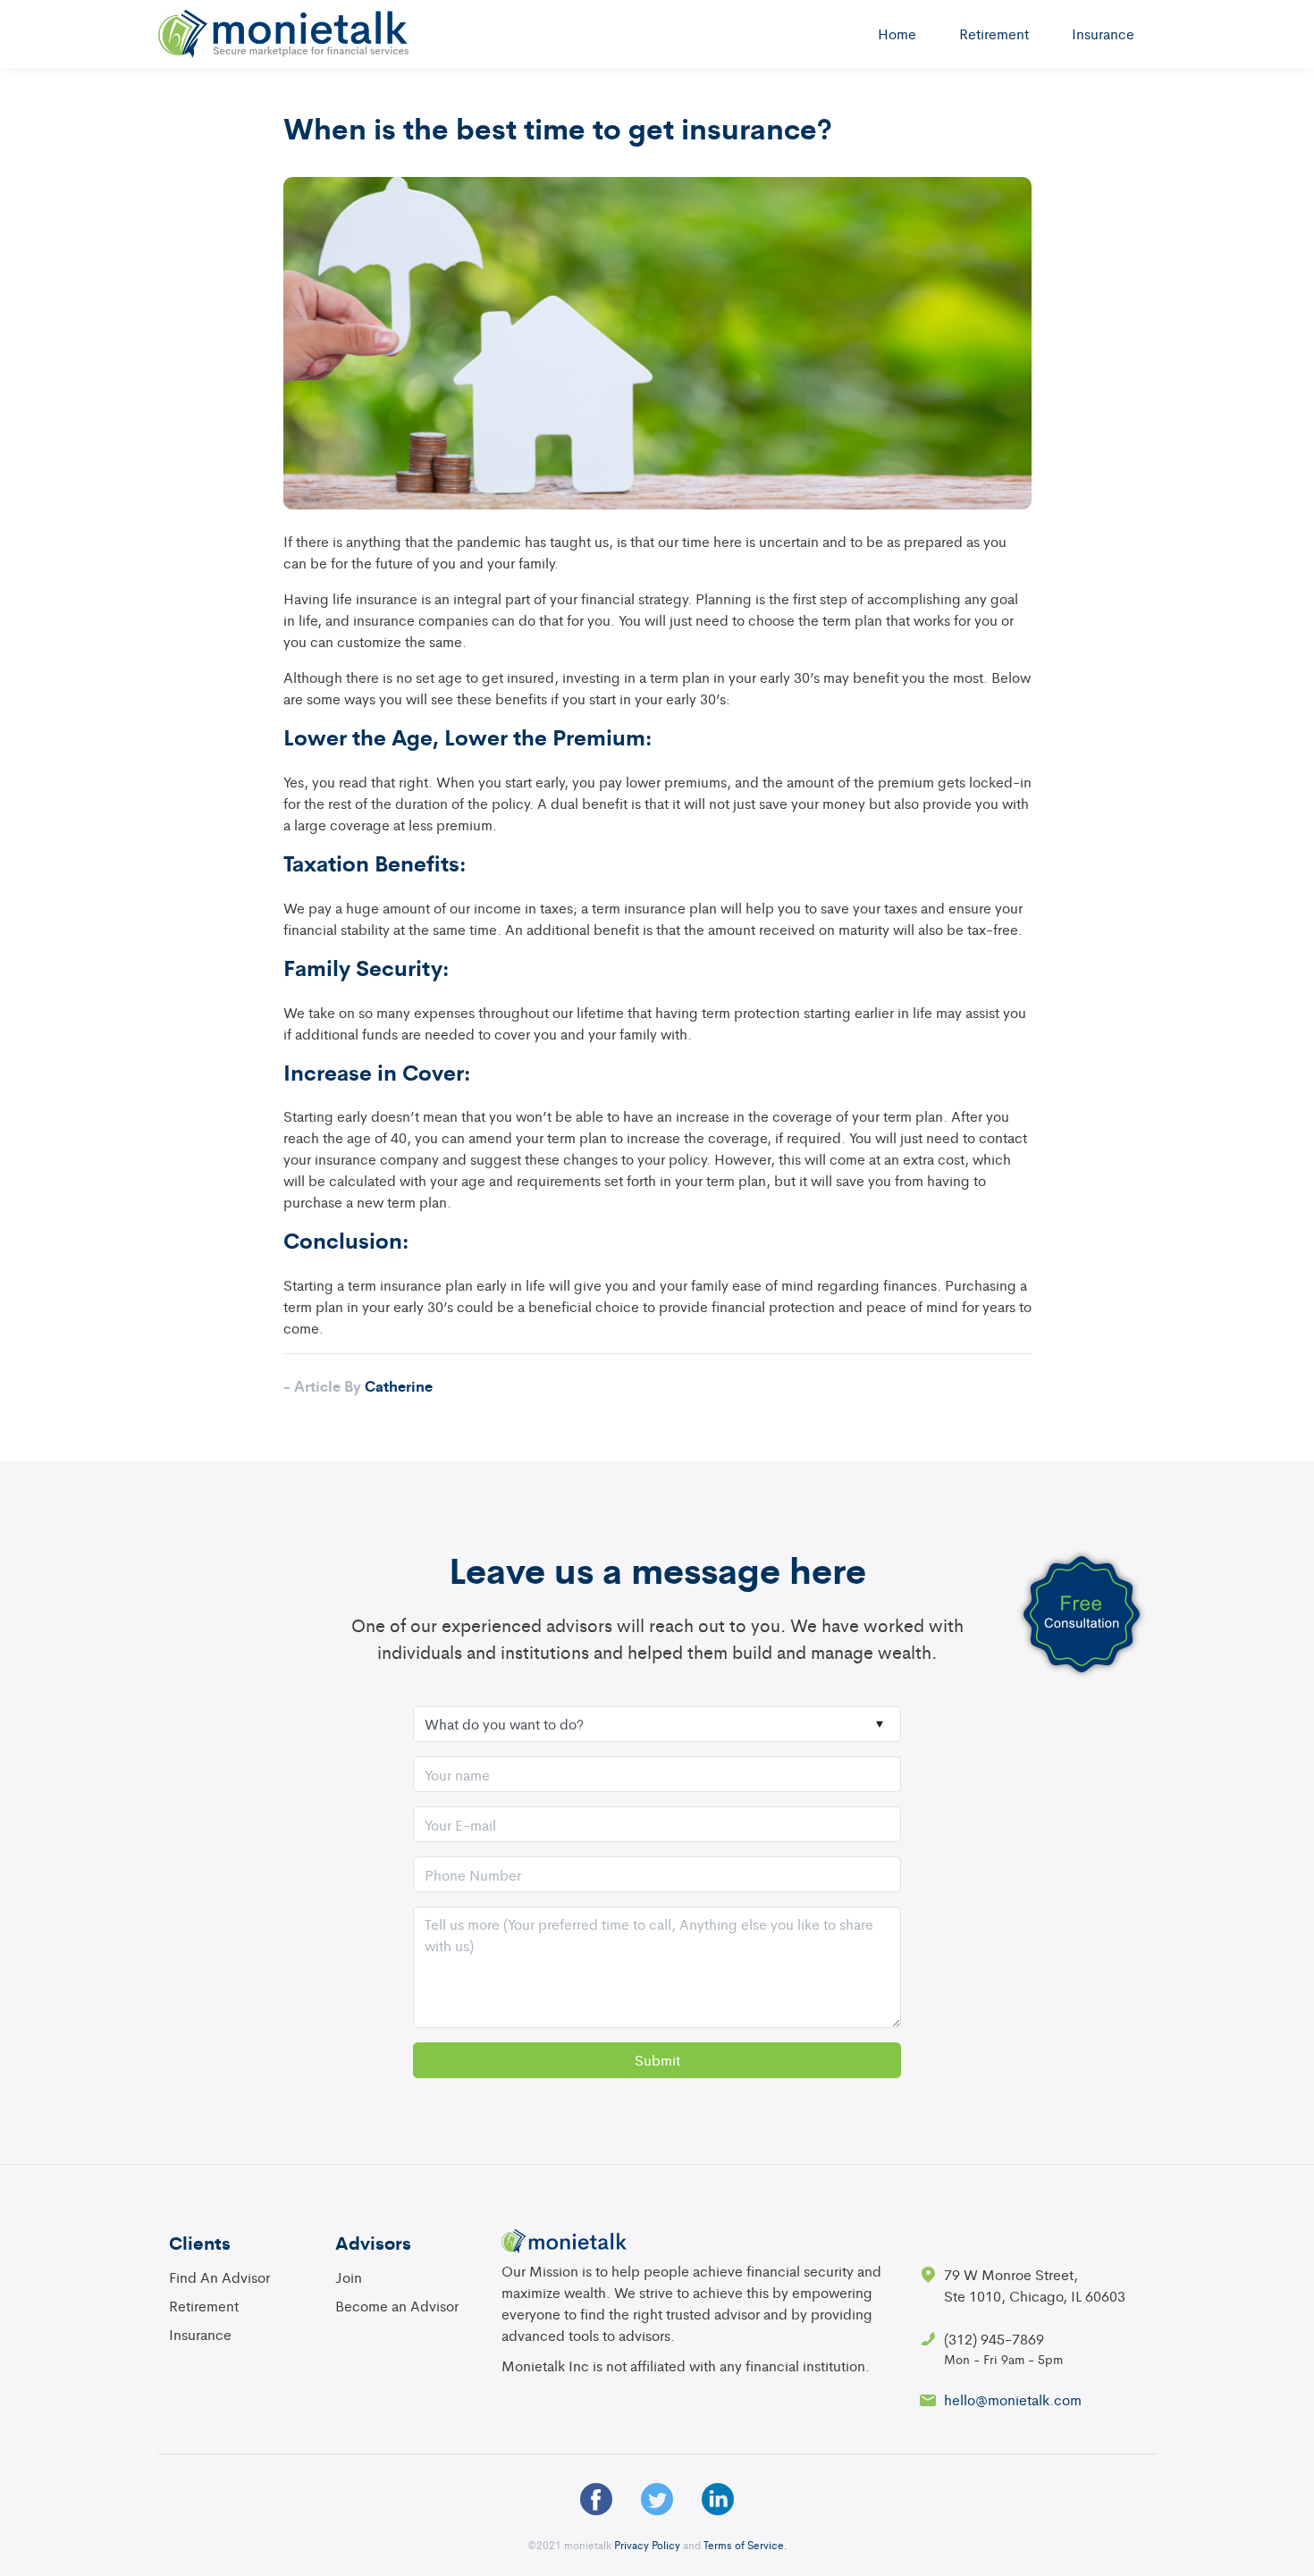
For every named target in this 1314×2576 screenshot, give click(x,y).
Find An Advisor (219, 2277)
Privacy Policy (647, 2545)
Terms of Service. (745, 2545)
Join (349, 2277)
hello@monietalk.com (1013, 2399)
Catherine (358, 1385)
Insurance (1103, 34)
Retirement (994, 34)
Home (897, 34)
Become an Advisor (397, 2306)
